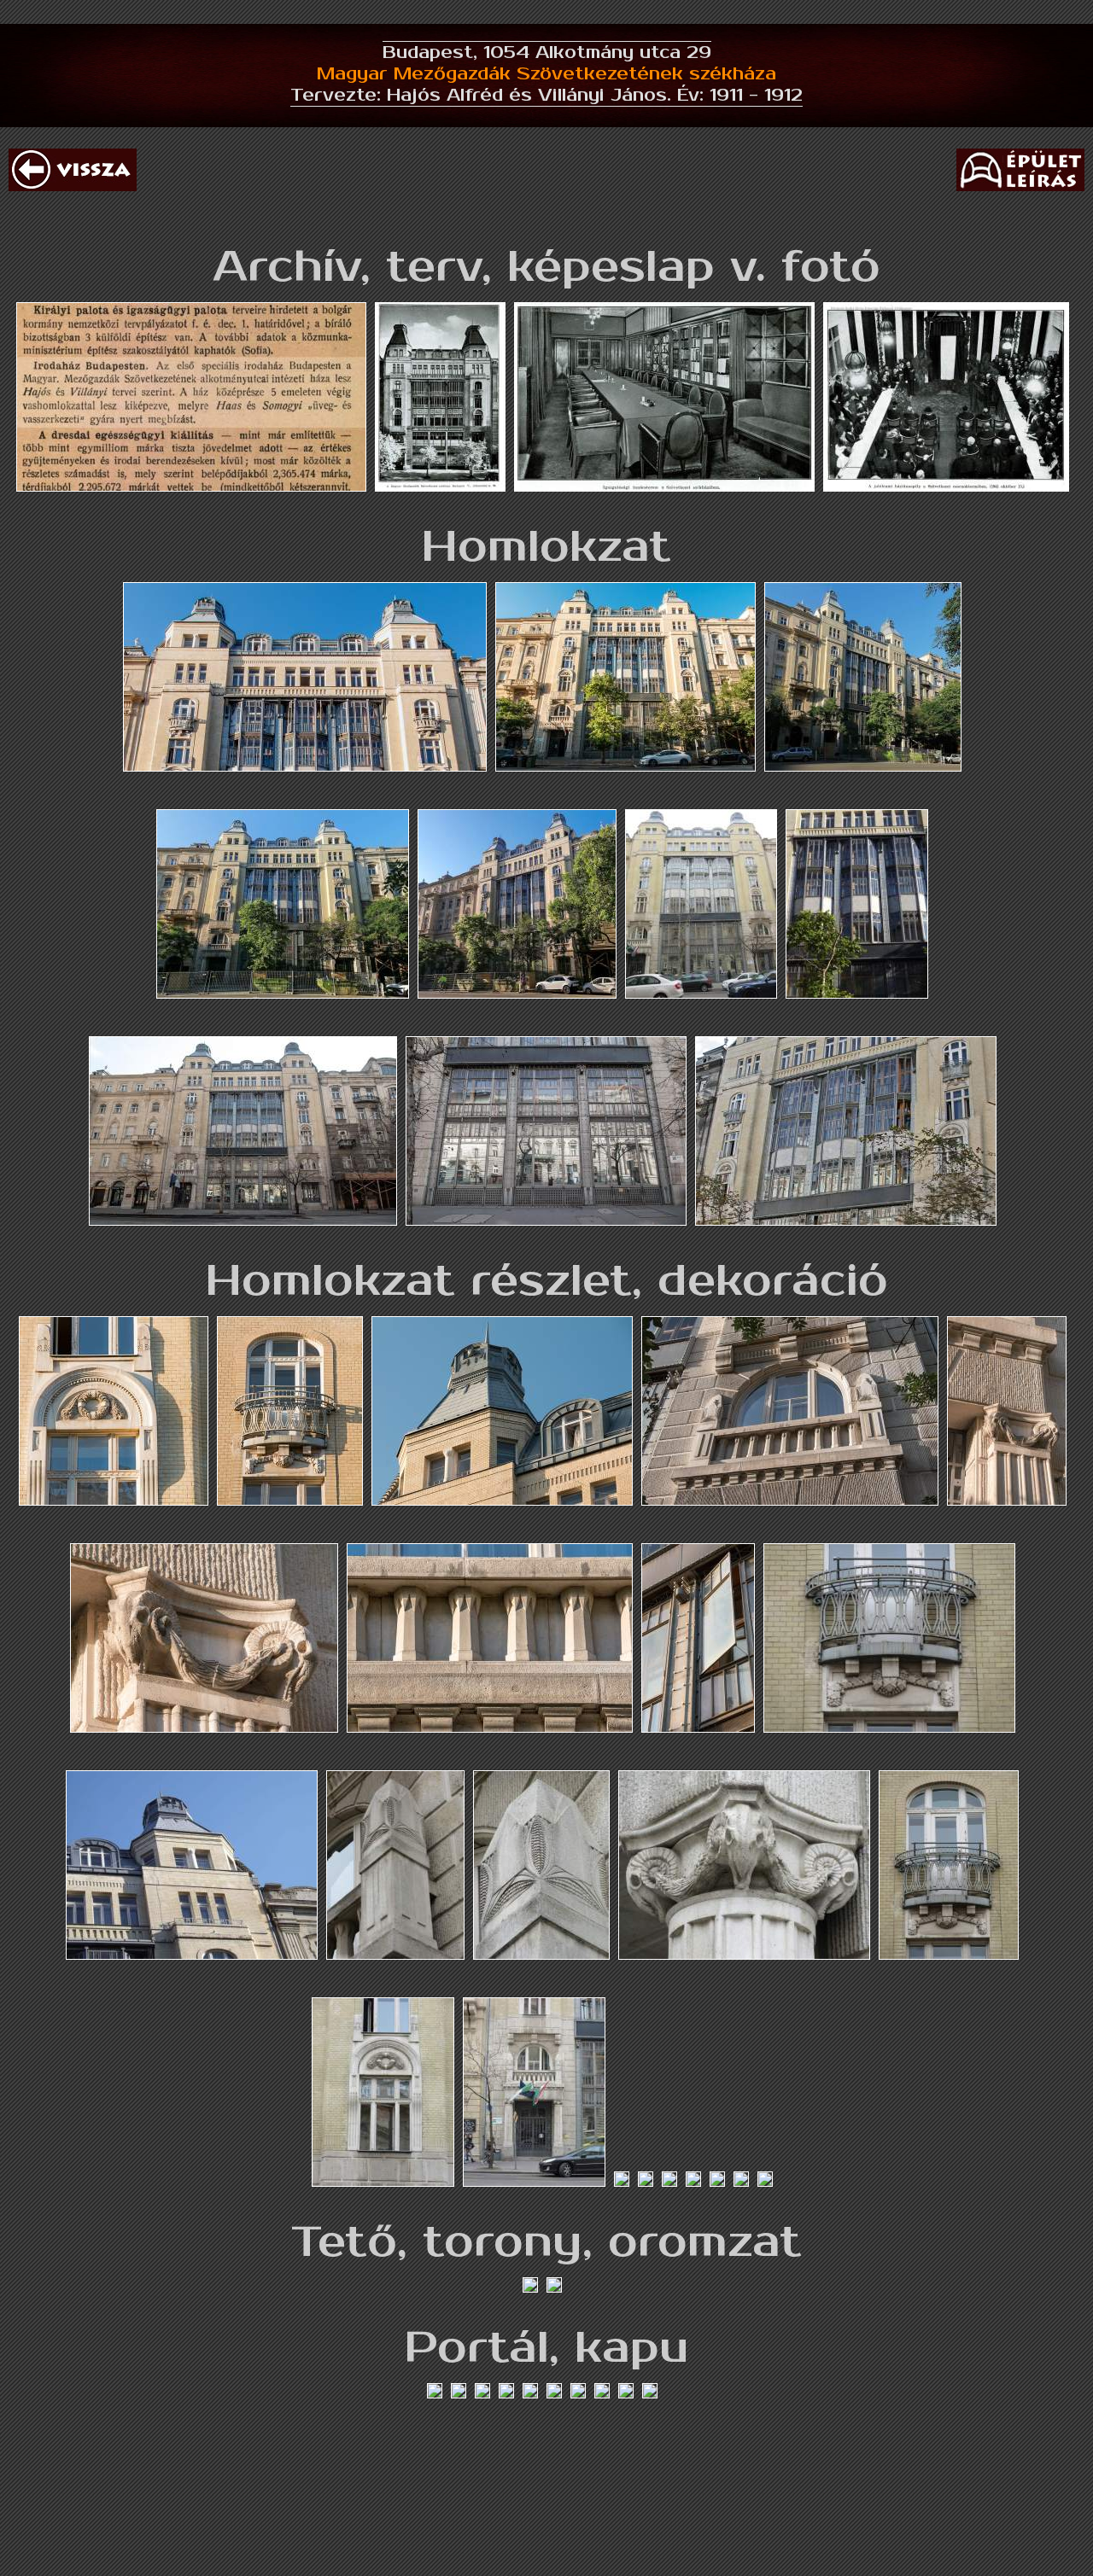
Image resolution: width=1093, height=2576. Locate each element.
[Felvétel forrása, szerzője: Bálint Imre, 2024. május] (867, 793)
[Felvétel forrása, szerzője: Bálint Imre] (309, 793)
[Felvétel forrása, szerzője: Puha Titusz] (705, 1020)
